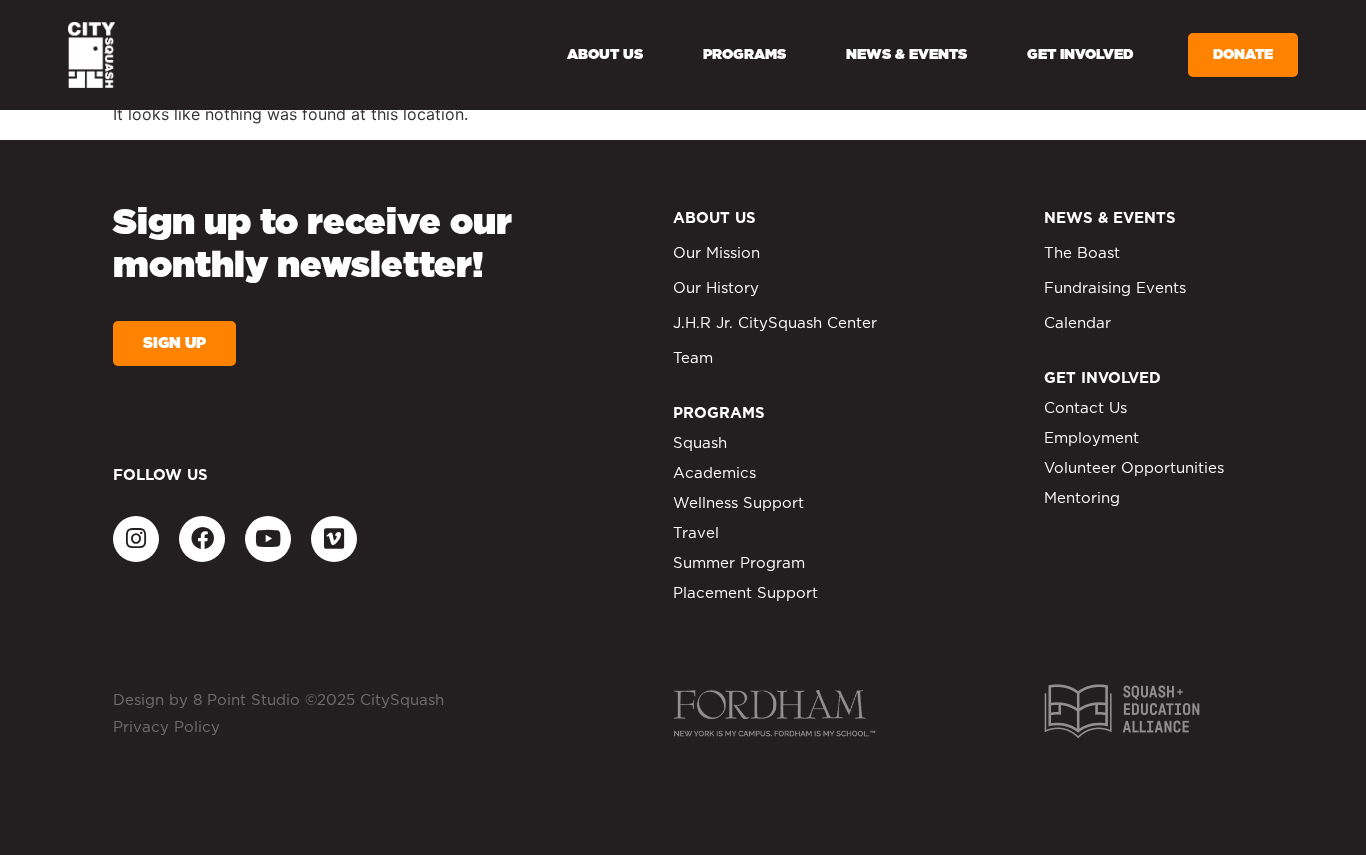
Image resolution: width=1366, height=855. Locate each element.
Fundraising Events (1115, 288)
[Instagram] (136, 539)
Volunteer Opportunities (1134, 468)
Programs (744, 55)
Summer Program (739, 563)
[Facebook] (202, 539)
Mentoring (1082, 498)
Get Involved (1080, 55)
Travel (696, 533)
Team (693, 358)
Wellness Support (738, 503)
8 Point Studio (246, 700)
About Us (605, 55)
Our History (716, 288)
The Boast (1082, 253)
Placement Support (745, 593)
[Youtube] (268, 539)
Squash (700, 443)
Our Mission (716, 253)
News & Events (906, 55)
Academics (714, 473)
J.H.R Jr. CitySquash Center (775, 323)
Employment (1091, 438)
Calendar (1077, 323)
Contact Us (1085, 408)
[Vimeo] (334, 539)
